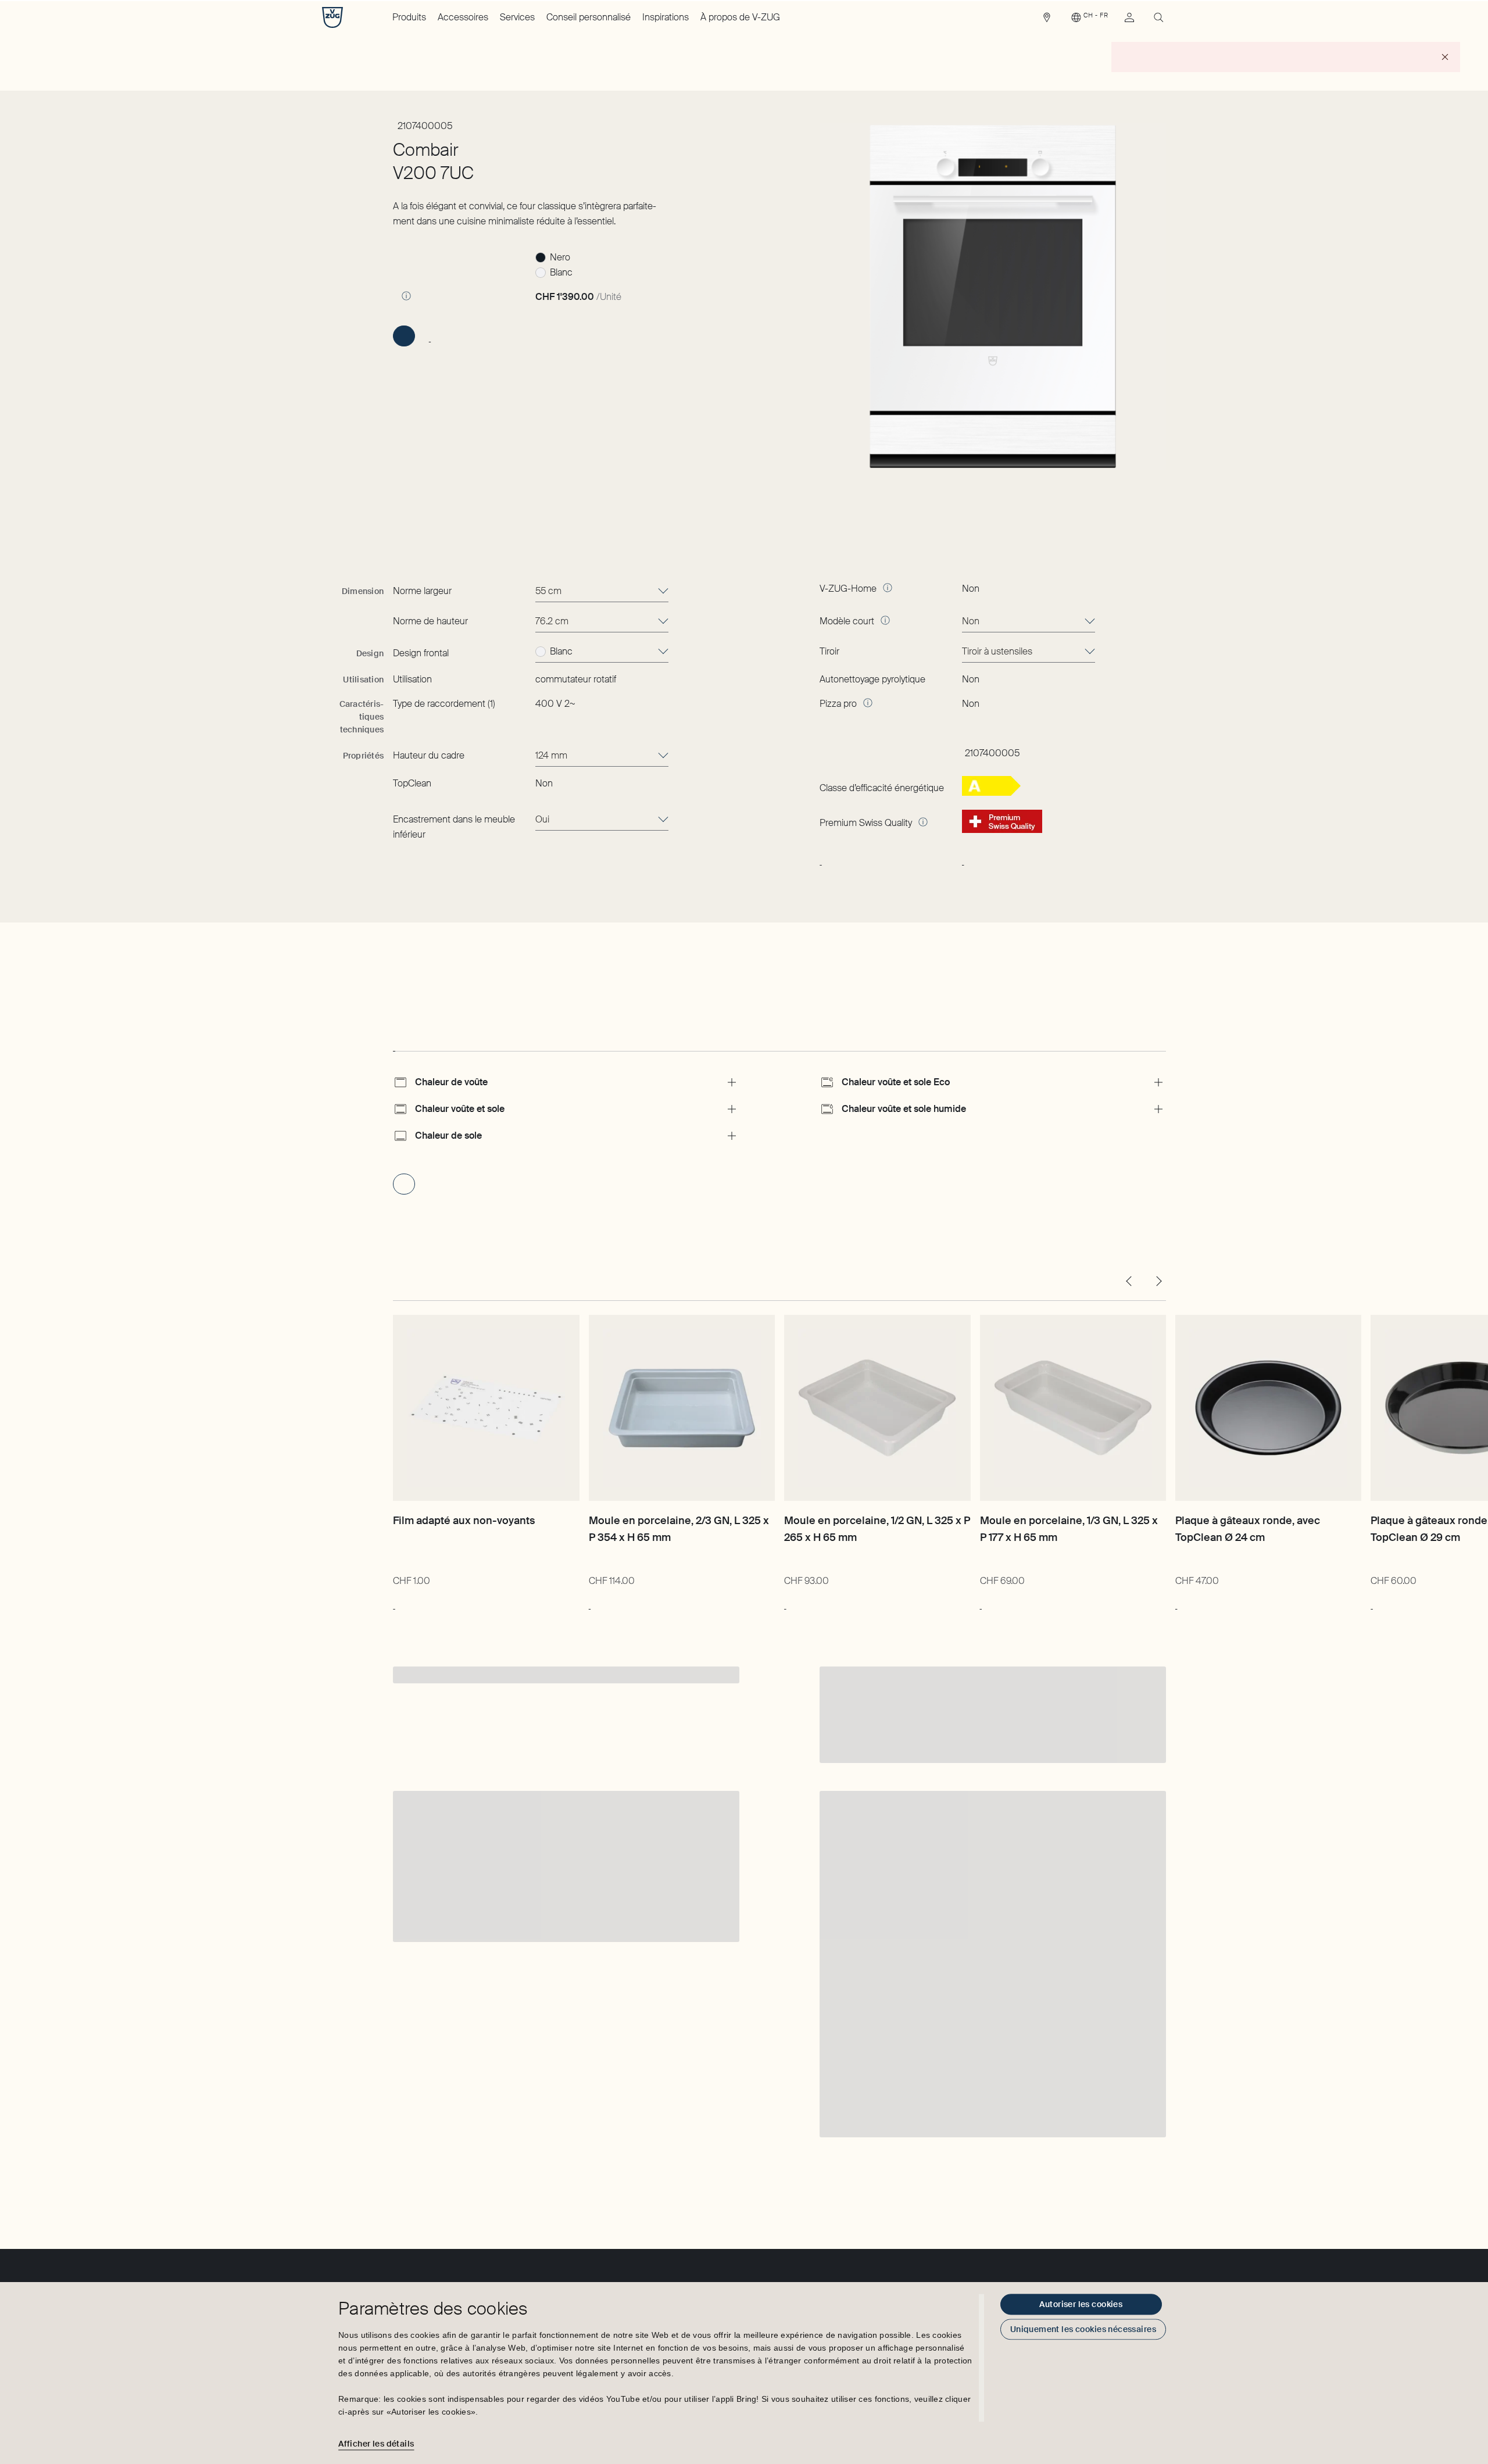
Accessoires (463, 17)
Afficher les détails (376, 2444)
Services (517, 17)
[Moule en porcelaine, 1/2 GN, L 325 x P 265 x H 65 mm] (877, 1408)
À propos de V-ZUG (740, 17)
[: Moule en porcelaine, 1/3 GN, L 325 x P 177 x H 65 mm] (981, 1603)
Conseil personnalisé (589, 17)
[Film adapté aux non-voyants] (486, 1408)
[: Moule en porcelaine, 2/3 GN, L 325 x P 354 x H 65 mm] (590, 1603)
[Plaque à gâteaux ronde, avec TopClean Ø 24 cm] (1268, 1408)
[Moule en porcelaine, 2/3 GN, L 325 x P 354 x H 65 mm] (682, 1408)
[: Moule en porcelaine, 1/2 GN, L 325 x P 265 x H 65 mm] (785, 1603)
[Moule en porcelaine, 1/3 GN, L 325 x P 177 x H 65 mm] (1073, 1408)
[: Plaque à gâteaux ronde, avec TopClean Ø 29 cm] (1371, 1603)
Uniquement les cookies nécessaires (1083, 2329)
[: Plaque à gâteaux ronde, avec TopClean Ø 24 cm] (1176, 1603)
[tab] (394, 1040)
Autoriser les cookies (1081, 2304)
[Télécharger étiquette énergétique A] (991, 793)
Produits (409, 17)
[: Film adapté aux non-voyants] (394, 1603)
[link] (1047, 20)
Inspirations (666, 17)
